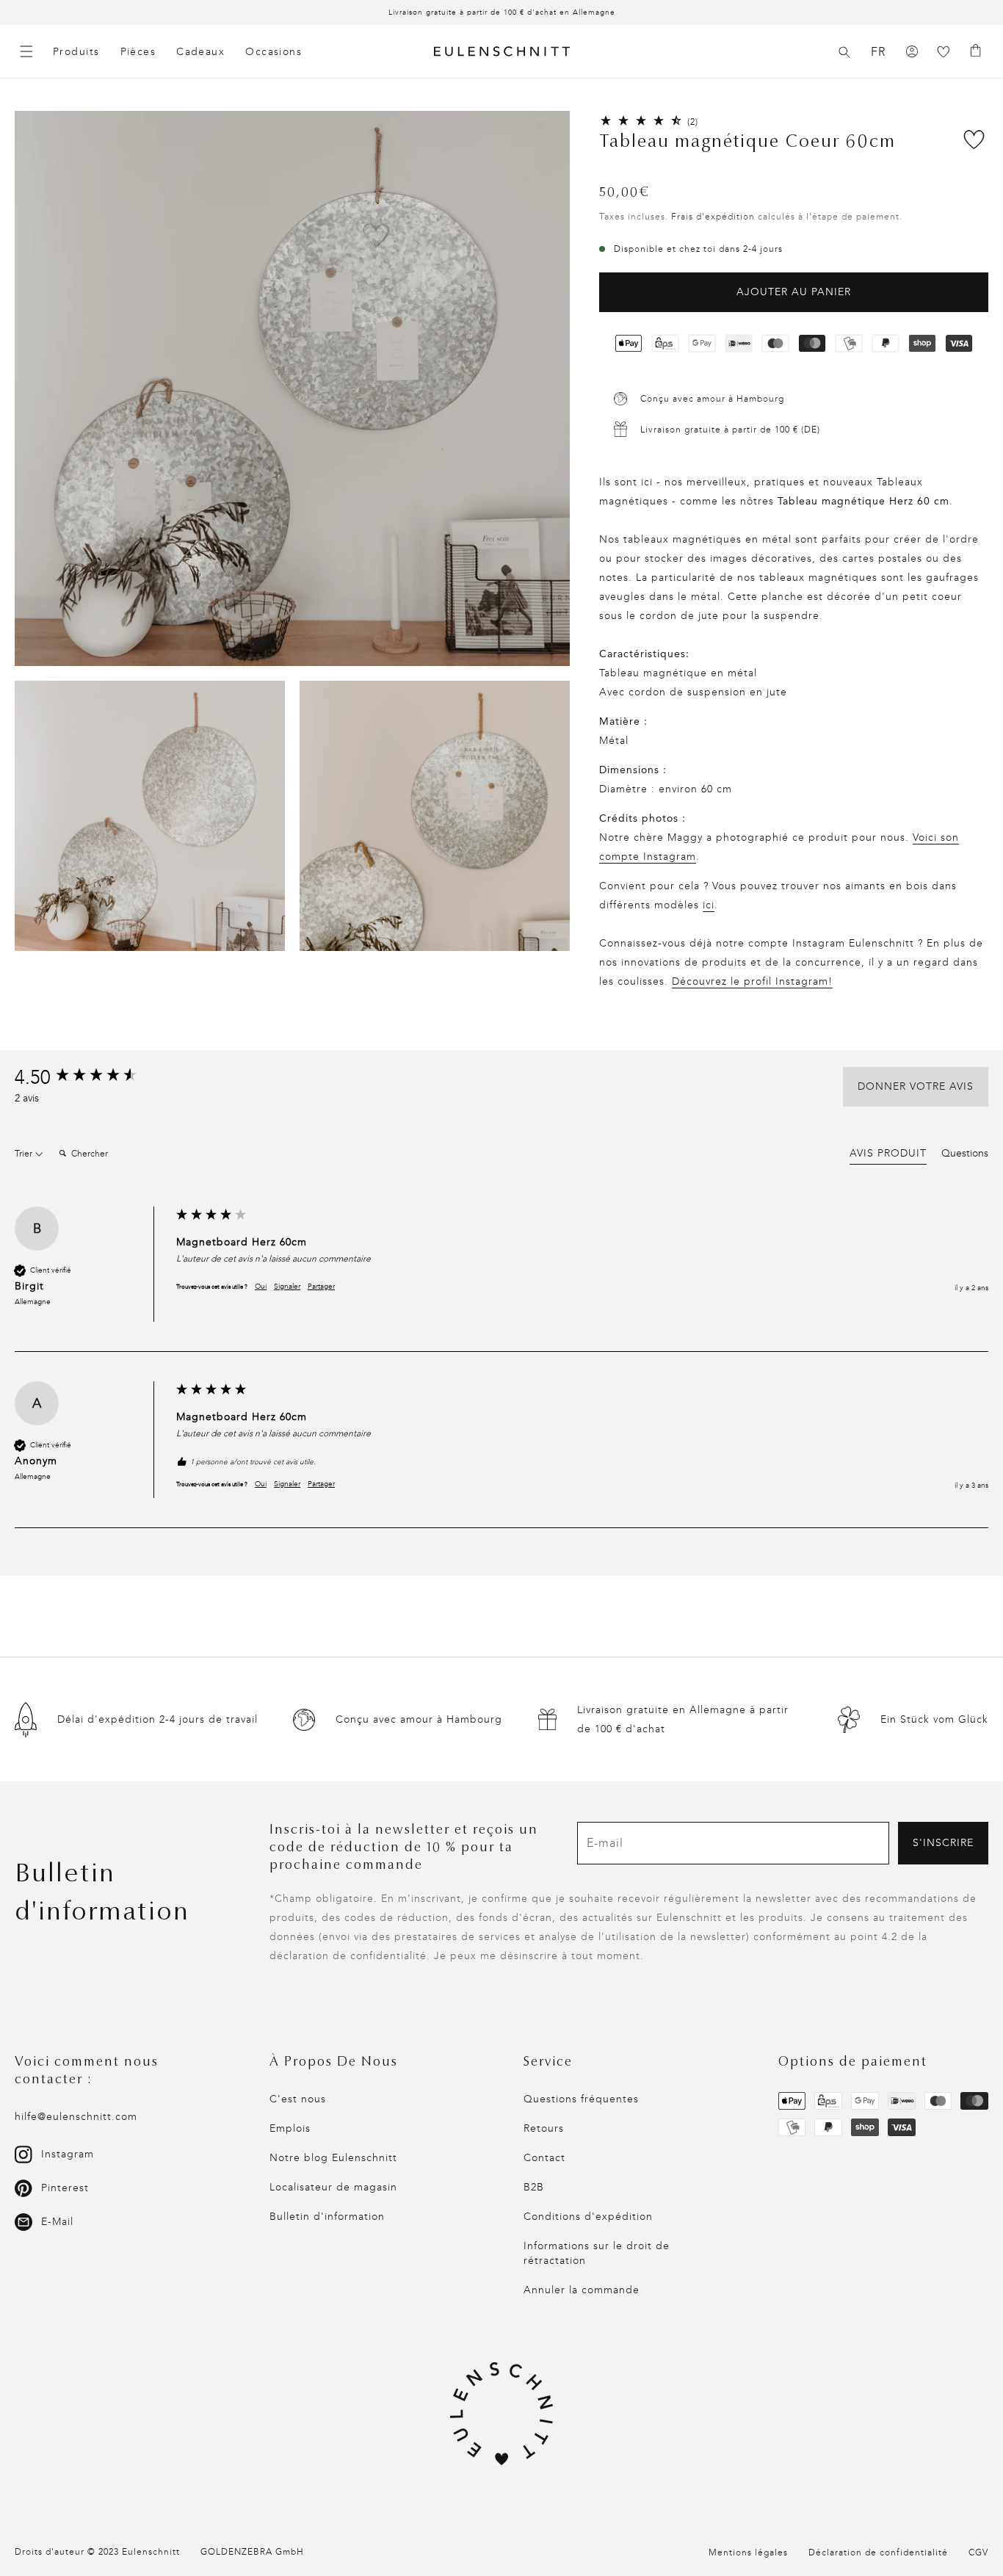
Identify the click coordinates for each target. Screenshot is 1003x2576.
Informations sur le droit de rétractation (597, 2253)
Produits (76, 52)
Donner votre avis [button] (916, 1086)
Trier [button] (25, 1154)
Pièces (138, 52)
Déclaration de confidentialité (878, 2553)
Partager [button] (321, 1287)
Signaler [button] (287, 1287)
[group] (92, 1078)
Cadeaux (200, 52)
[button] (844, 52)
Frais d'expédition (713, 217)
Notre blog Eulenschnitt (333, 2158)
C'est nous (298, 2099)
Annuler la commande (582, 2290)
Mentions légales (748, 2553)
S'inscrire (943, 1843)
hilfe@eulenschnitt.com (76, 2117)
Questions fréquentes (581, 2099)
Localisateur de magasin (333, 2187)
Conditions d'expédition (588, 2217)
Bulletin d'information (327, 2217)
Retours (544, 2128)
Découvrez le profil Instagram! (752, 981)
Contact (544, 2158)
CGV (978, 2553)
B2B (534, 2187)
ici (709, 905)
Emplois (290, 2128)
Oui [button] (261, 1287)
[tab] (888, 1156)
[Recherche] (844, 52)
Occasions (274, 52)
